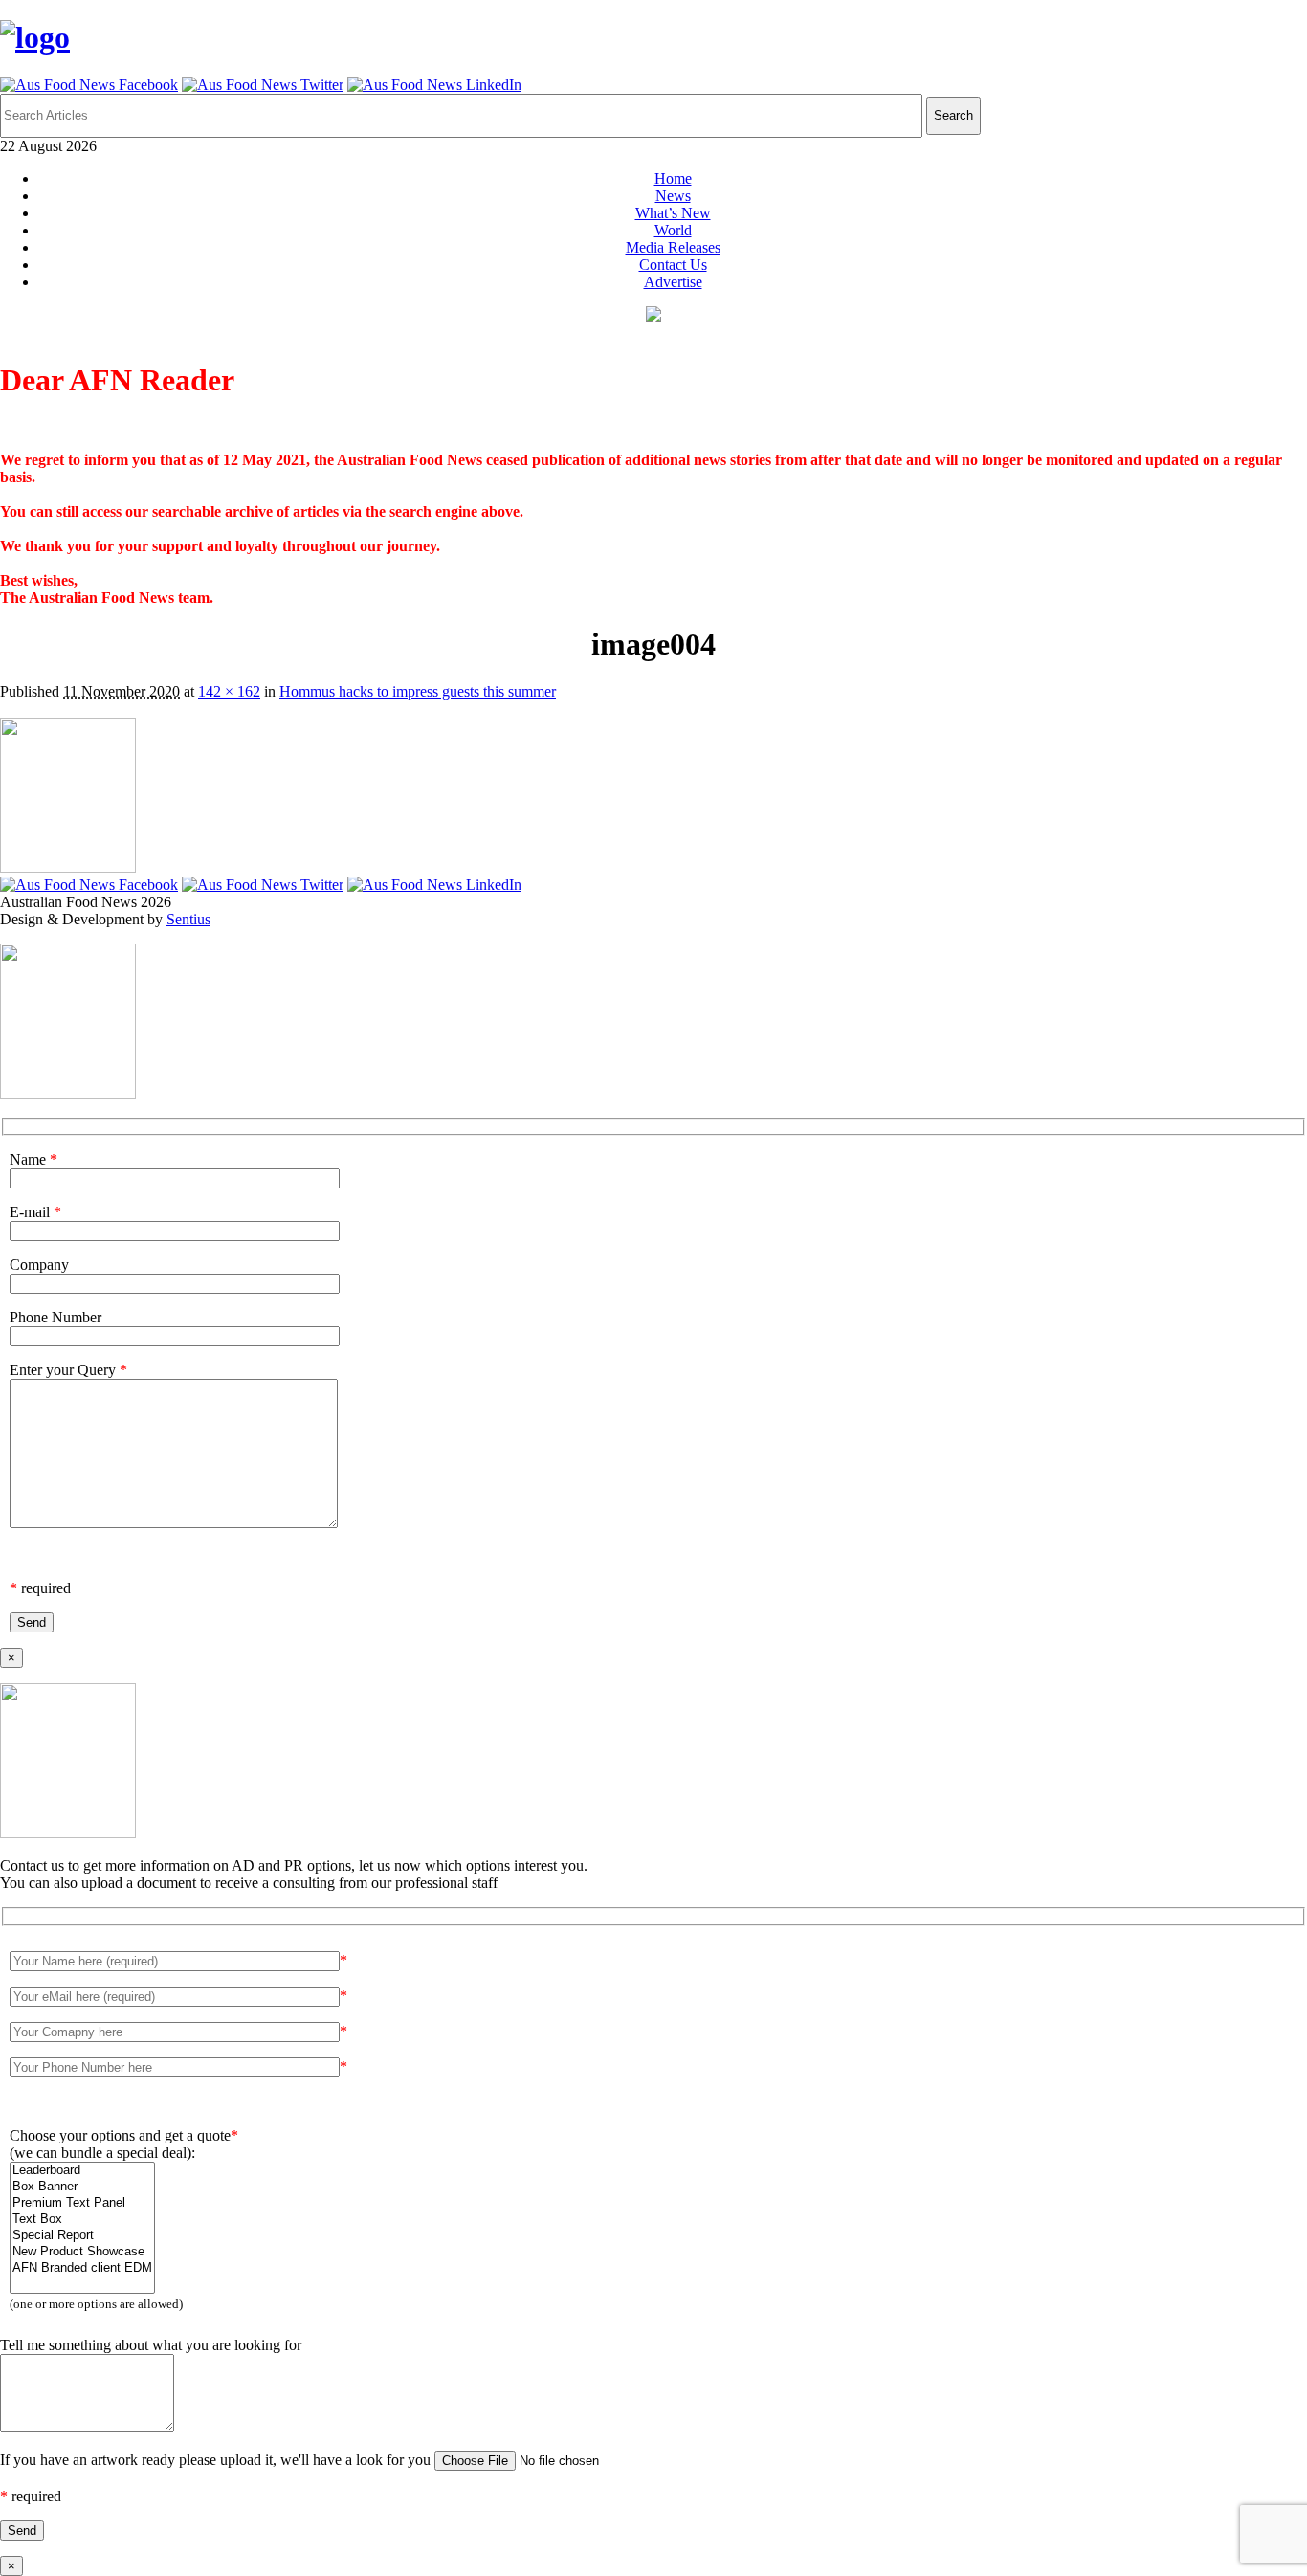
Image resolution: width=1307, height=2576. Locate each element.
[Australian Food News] (35, 37)
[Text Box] (82, 2220)
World (673, 230)
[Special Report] (82, 2236)
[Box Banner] (82, 2187)
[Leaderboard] (82, 2171)
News (673, 196)
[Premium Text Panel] (82, 2203)
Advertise (673, 282)
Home (673, 178)
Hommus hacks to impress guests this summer (418, 691)
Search (953, 115)
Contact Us (673, 265)
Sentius (188, 919)
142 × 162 (229, 691)
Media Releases (673, 247)
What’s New (673, 213)
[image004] (68, 867)
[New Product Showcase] (82, 2252)
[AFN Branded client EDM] (82, 2268)
